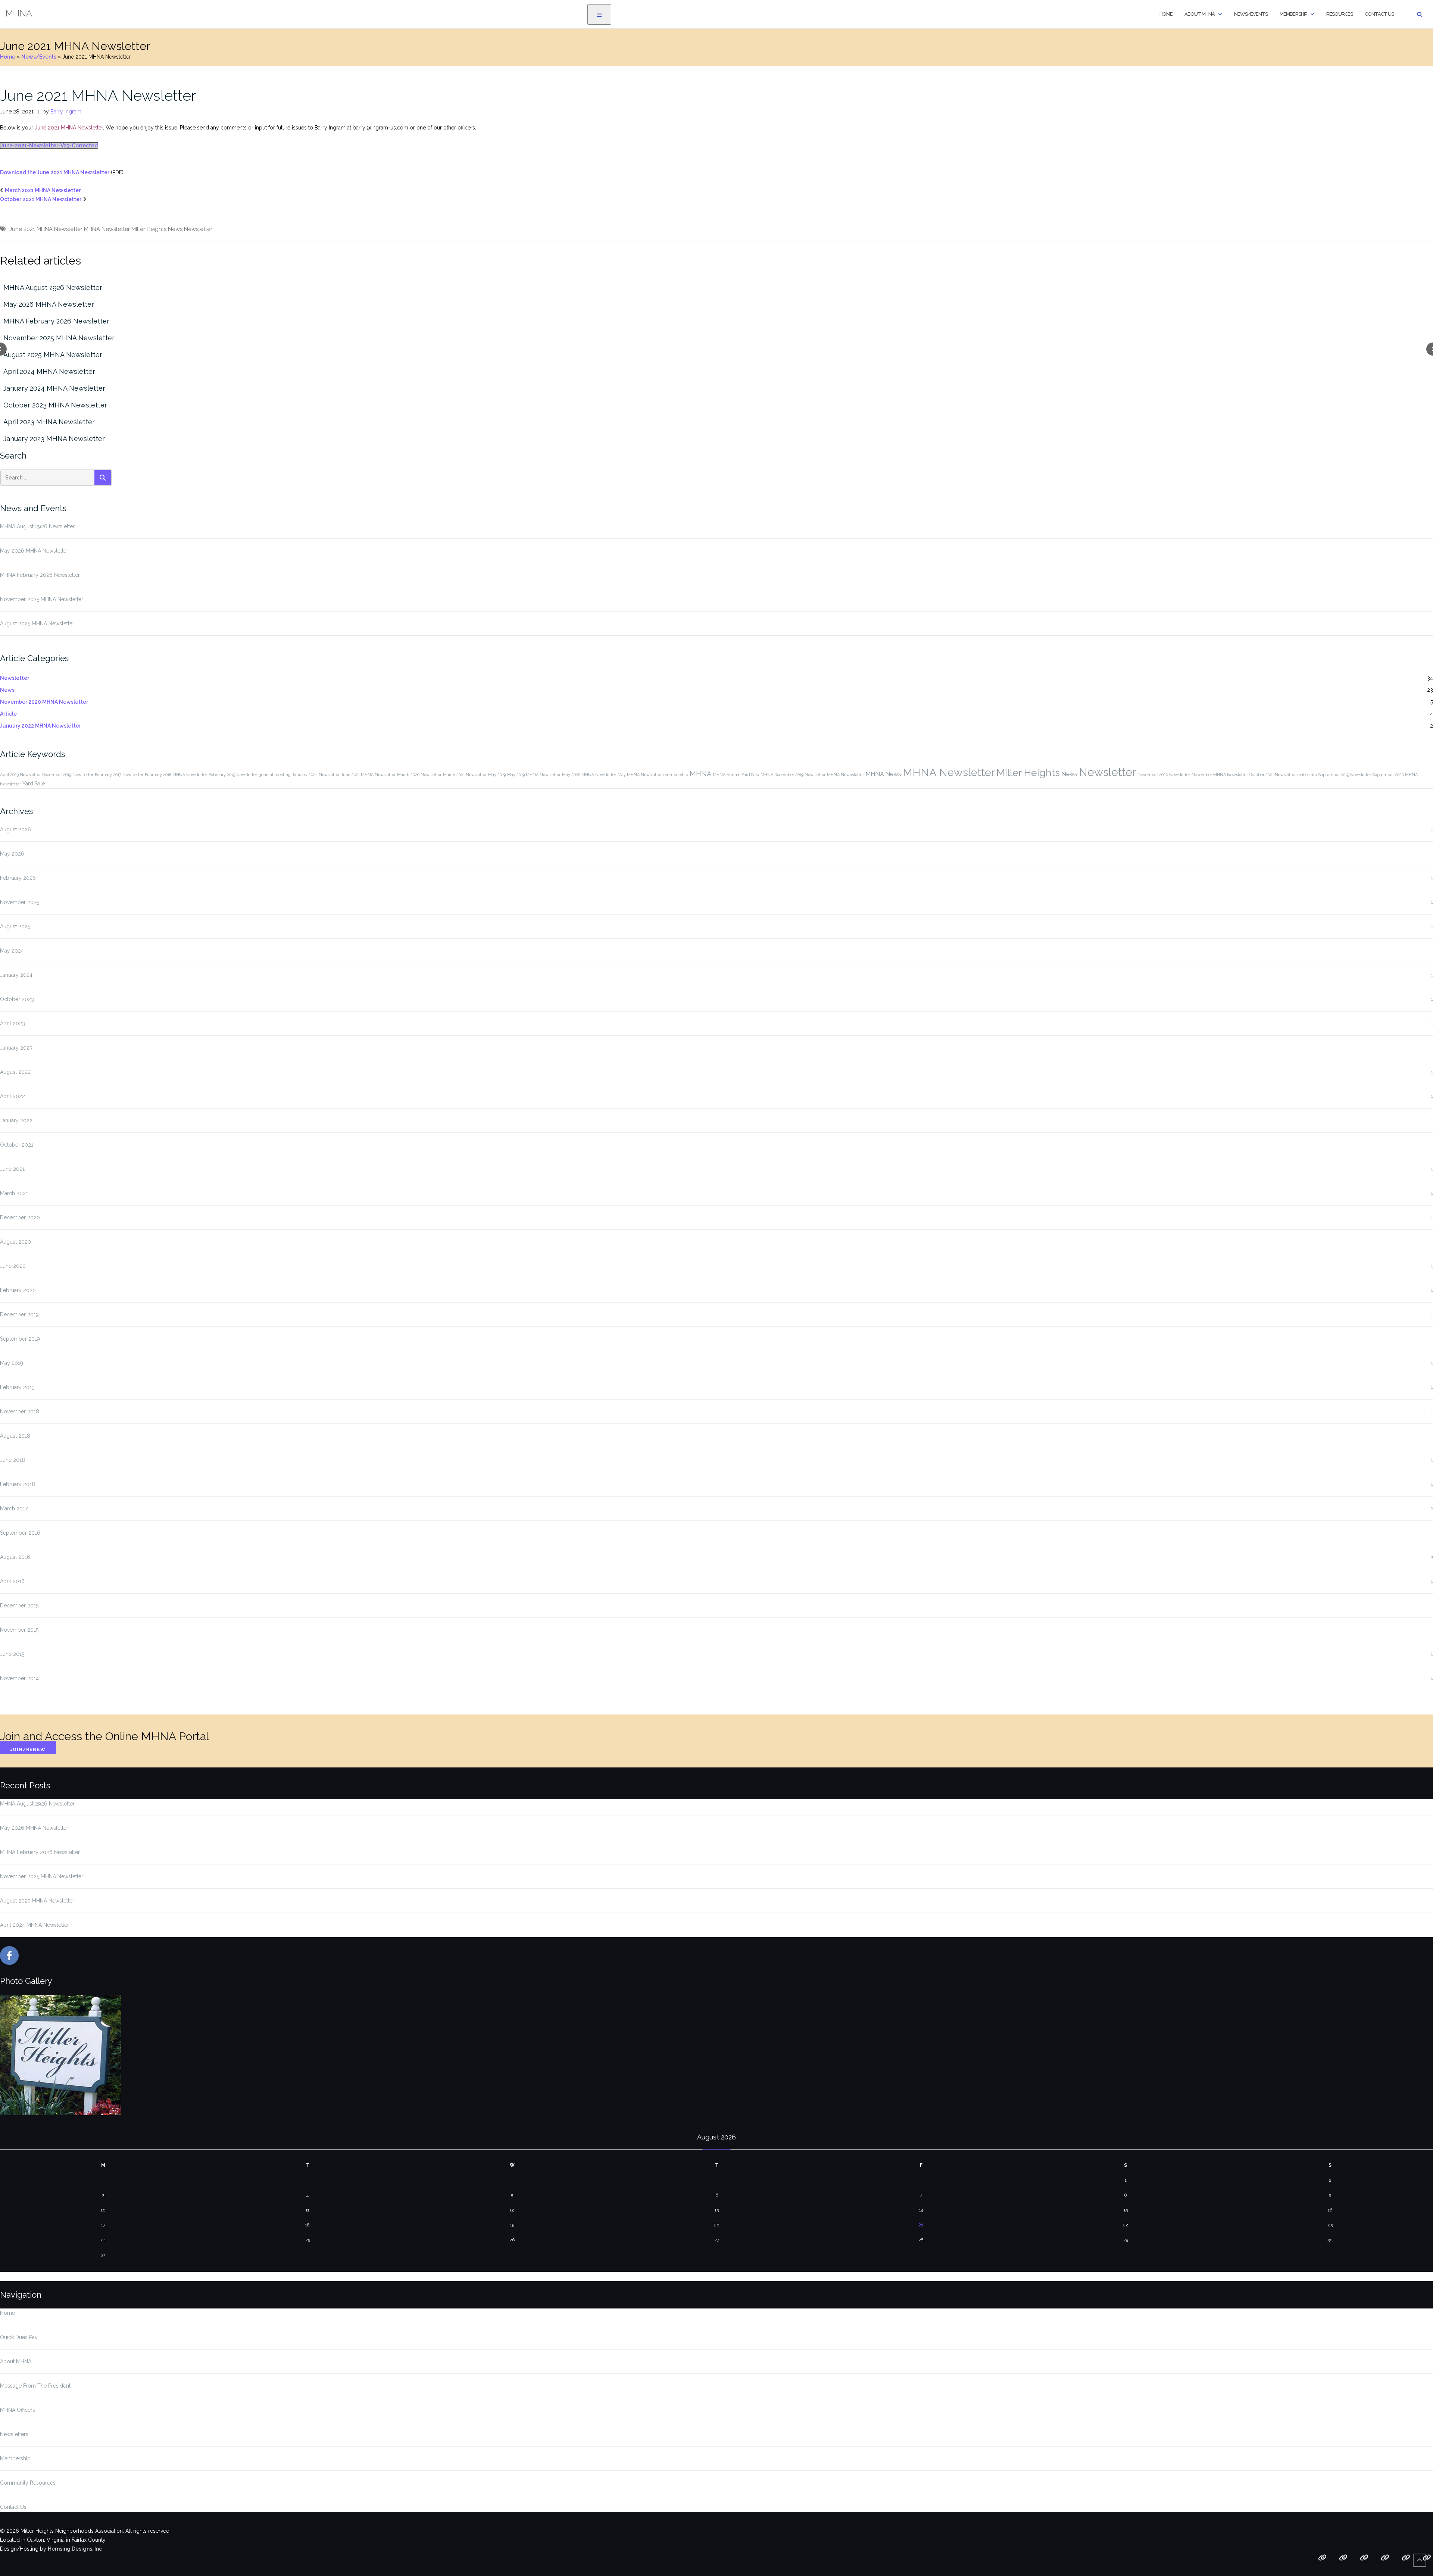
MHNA (700, 774)
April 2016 (12, 1581)
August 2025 (15, 926)
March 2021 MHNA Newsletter (43, 190)
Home (1166, 14)
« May (8, 2276)
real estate (1307, 775)
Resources (1340, 14)
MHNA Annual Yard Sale (736, 775)
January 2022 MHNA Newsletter (40, 726)
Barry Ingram (66, 112)
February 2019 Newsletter (233, 775)
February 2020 (18, 1290)
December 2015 (19, 1606)
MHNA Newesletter (845, 775)
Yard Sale (34, 784)
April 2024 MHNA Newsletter (49, 371)
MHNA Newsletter (107, 229)
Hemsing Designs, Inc (75, 2549)
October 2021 (17, 1145)
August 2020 (15, 1242)
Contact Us (1379, 14)
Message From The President (35, 2386)
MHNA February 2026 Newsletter (56, 321)
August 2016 (15, 1557)
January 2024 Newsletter (316, 775)
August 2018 (15, 1436)
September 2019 (20, 1339)
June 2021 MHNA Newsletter (98, 95)
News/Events (1251, 14)
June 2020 (13, 1266)
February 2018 (18, 1484)
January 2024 (16, 975)
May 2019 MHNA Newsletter (534, 775)
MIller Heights (149, 229)
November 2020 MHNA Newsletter (44, 702)
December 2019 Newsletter (68, 775)
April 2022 (13, 1096)
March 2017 (14, 1509)
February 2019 (17, 1387)
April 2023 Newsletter (20, 775)
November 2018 (20, 1412)
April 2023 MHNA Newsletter (49, 422)
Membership (1293, 14)
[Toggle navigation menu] (599, 14)
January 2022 (16, 1120)
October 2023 (17, 999)
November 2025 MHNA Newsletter (59, 338)
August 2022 (15, 1072)
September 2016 (20, 1533)
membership (676, 775)
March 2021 (14, 1193)
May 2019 (497, 775)
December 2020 (20, 1217)
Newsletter (198, 229)
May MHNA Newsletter (640, 775)
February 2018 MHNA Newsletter (176, 775)
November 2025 (20, 902)
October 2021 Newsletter (1273, 775)
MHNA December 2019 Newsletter (793, 775)
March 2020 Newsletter (419, 775)
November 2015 (19, 1630)
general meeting (275, 775)
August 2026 (15, 829)
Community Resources (28, 2483)
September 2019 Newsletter (1345, 775)
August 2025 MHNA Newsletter (53, 355)
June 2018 (13, 1460)
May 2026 (12, 854)
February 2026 (18, 878)
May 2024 (12, 951)
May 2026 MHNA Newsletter (49, 304)
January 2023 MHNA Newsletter (54, 439)
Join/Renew (28, 1750)
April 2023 (13, 1023)
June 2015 (12, 1654)
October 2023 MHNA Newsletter (55, 405)
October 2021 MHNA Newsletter (41, 199)
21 (921, 2225)
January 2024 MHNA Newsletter (54, 388)
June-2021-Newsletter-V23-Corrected (49, 146)
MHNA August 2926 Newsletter (53, 287)
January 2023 (16, 1048)
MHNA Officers (18, 2410)
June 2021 (12, 1169)
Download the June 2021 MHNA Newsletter (55, 172)
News (175, 229)
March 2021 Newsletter (465, 775)
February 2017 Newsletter (119, 775)
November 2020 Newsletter (1164, 775)
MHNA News (883, 774)
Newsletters (14, 2434)
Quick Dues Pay (19, 2337)
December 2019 (19, 1314)
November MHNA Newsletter (1220, 775)
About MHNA (1200, 14)
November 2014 (19, 1678)
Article (8, 714)
